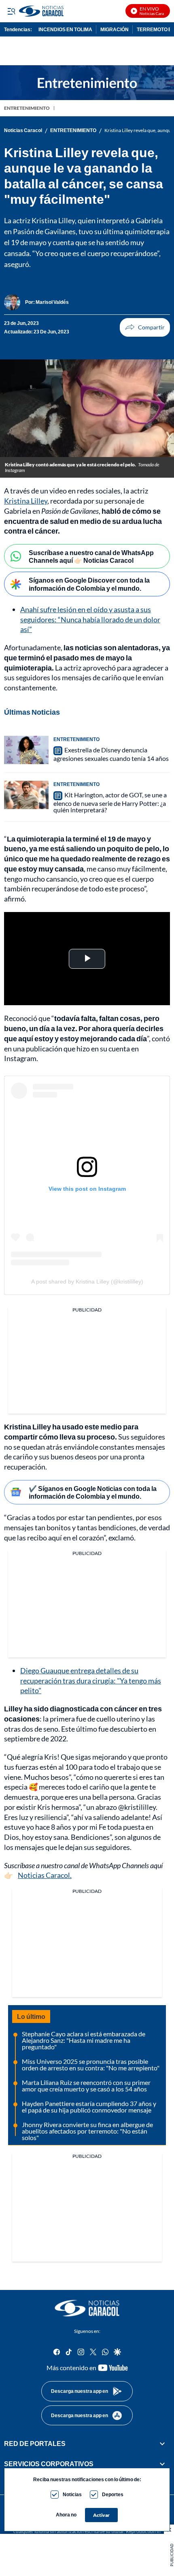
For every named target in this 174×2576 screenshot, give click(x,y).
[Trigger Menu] (11, 11)
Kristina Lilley (26, 501)
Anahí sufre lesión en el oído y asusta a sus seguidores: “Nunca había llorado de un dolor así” (90, 619)
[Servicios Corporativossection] (162, 2464)
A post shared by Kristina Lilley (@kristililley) (87, 1282)
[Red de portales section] (162, 2444)
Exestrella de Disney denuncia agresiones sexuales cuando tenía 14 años (111, 754)
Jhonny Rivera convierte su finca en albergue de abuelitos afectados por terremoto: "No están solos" (87, 2131)
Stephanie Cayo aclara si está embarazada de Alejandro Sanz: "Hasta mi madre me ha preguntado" (84, 2040)
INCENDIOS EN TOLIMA (65, 29)
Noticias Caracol (23, 130)
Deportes (113, 2494)
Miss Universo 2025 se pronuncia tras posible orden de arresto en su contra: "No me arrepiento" (91, 2064)
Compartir (145, 327)
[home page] (87, 2308)
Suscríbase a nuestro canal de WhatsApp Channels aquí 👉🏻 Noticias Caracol (91, 556)
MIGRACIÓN (115, 29)
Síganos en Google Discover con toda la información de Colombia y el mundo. (89, 584)
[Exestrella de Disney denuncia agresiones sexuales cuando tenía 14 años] (26, 750)
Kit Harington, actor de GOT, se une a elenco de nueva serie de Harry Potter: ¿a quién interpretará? (110, 802)
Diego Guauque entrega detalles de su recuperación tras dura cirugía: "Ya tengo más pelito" (91, 1681)
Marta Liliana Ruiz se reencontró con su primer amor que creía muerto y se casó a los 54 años (86, 2086)
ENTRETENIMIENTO (27, 108)
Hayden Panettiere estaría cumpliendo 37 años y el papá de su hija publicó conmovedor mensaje (89, 2107)
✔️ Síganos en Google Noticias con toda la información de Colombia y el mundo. (93, 1492)
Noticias (72, 2494)
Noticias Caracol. (45, 1875)
